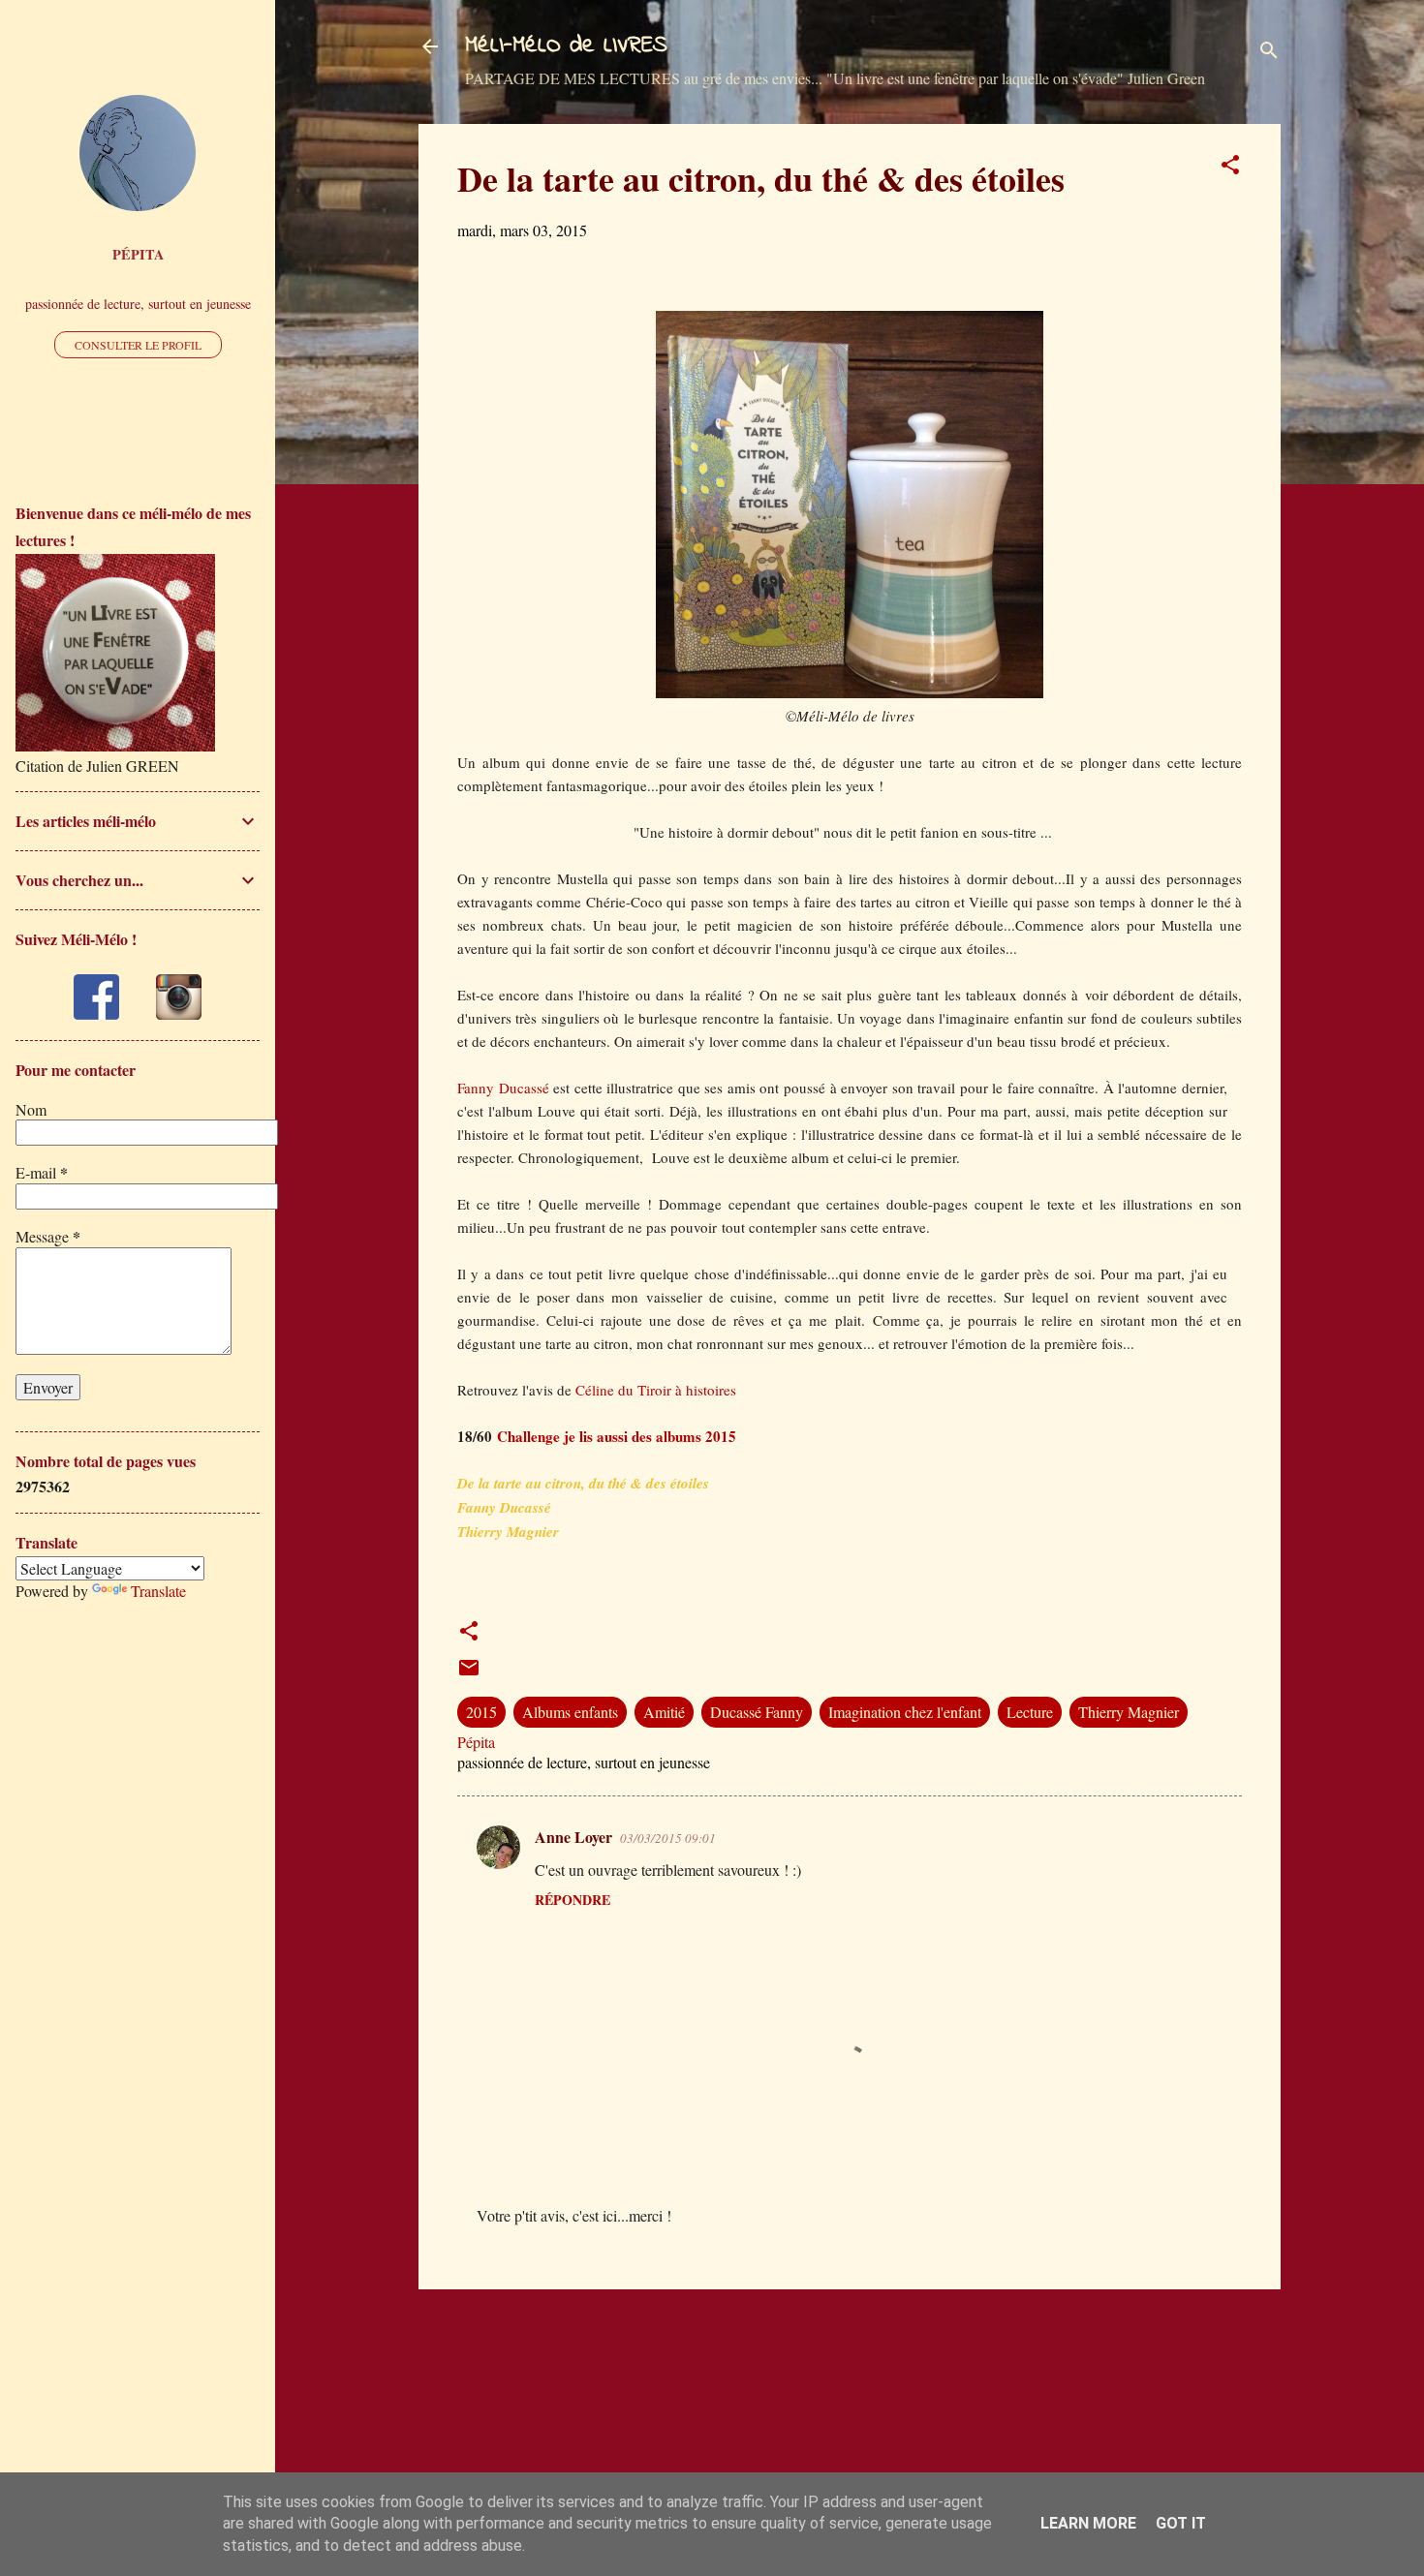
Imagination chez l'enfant (905, 1712)
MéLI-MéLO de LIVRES (566, 46)
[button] (1230, 168)
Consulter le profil (138, 345)
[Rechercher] (1269, 53)
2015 (481, 1712)
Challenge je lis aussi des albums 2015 (617, 1436)
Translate (158, 1591)
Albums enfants (570, 1712)
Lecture (1030, 1712)
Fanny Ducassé (503, 1088)
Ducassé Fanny (757, 1712)
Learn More (1088, 2523)
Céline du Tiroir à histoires (654, 1390)
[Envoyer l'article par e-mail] (469, 1673)
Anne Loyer (573, 1837)
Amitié (664, 1712)
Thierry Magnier (1129, 1712)
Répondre (573, 1900)
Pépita (138, 254)
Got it (1181, 2523)
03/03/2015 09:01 (668, 1838)
